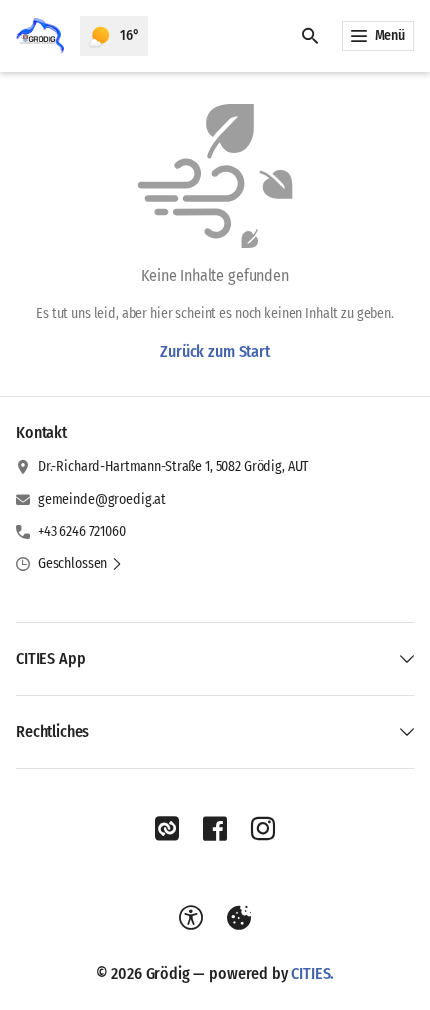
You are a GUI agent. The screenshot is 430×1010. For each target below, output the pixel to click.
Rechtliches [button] (52, 731)
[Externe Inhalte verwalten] (239, 918)
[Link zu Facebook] (215, 829)
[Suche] (310, 36)
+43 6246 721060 (82, 531)
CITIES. (312, 973)
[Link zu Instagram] (263, 829)
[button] (80, 564)
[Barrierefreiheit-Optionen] (191, 918)
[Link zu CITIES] (167, 829)
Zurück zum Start (214, 351)
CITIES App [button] (50, 658)
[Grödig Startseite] (40, 36)
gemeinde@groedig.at (102, 499)
